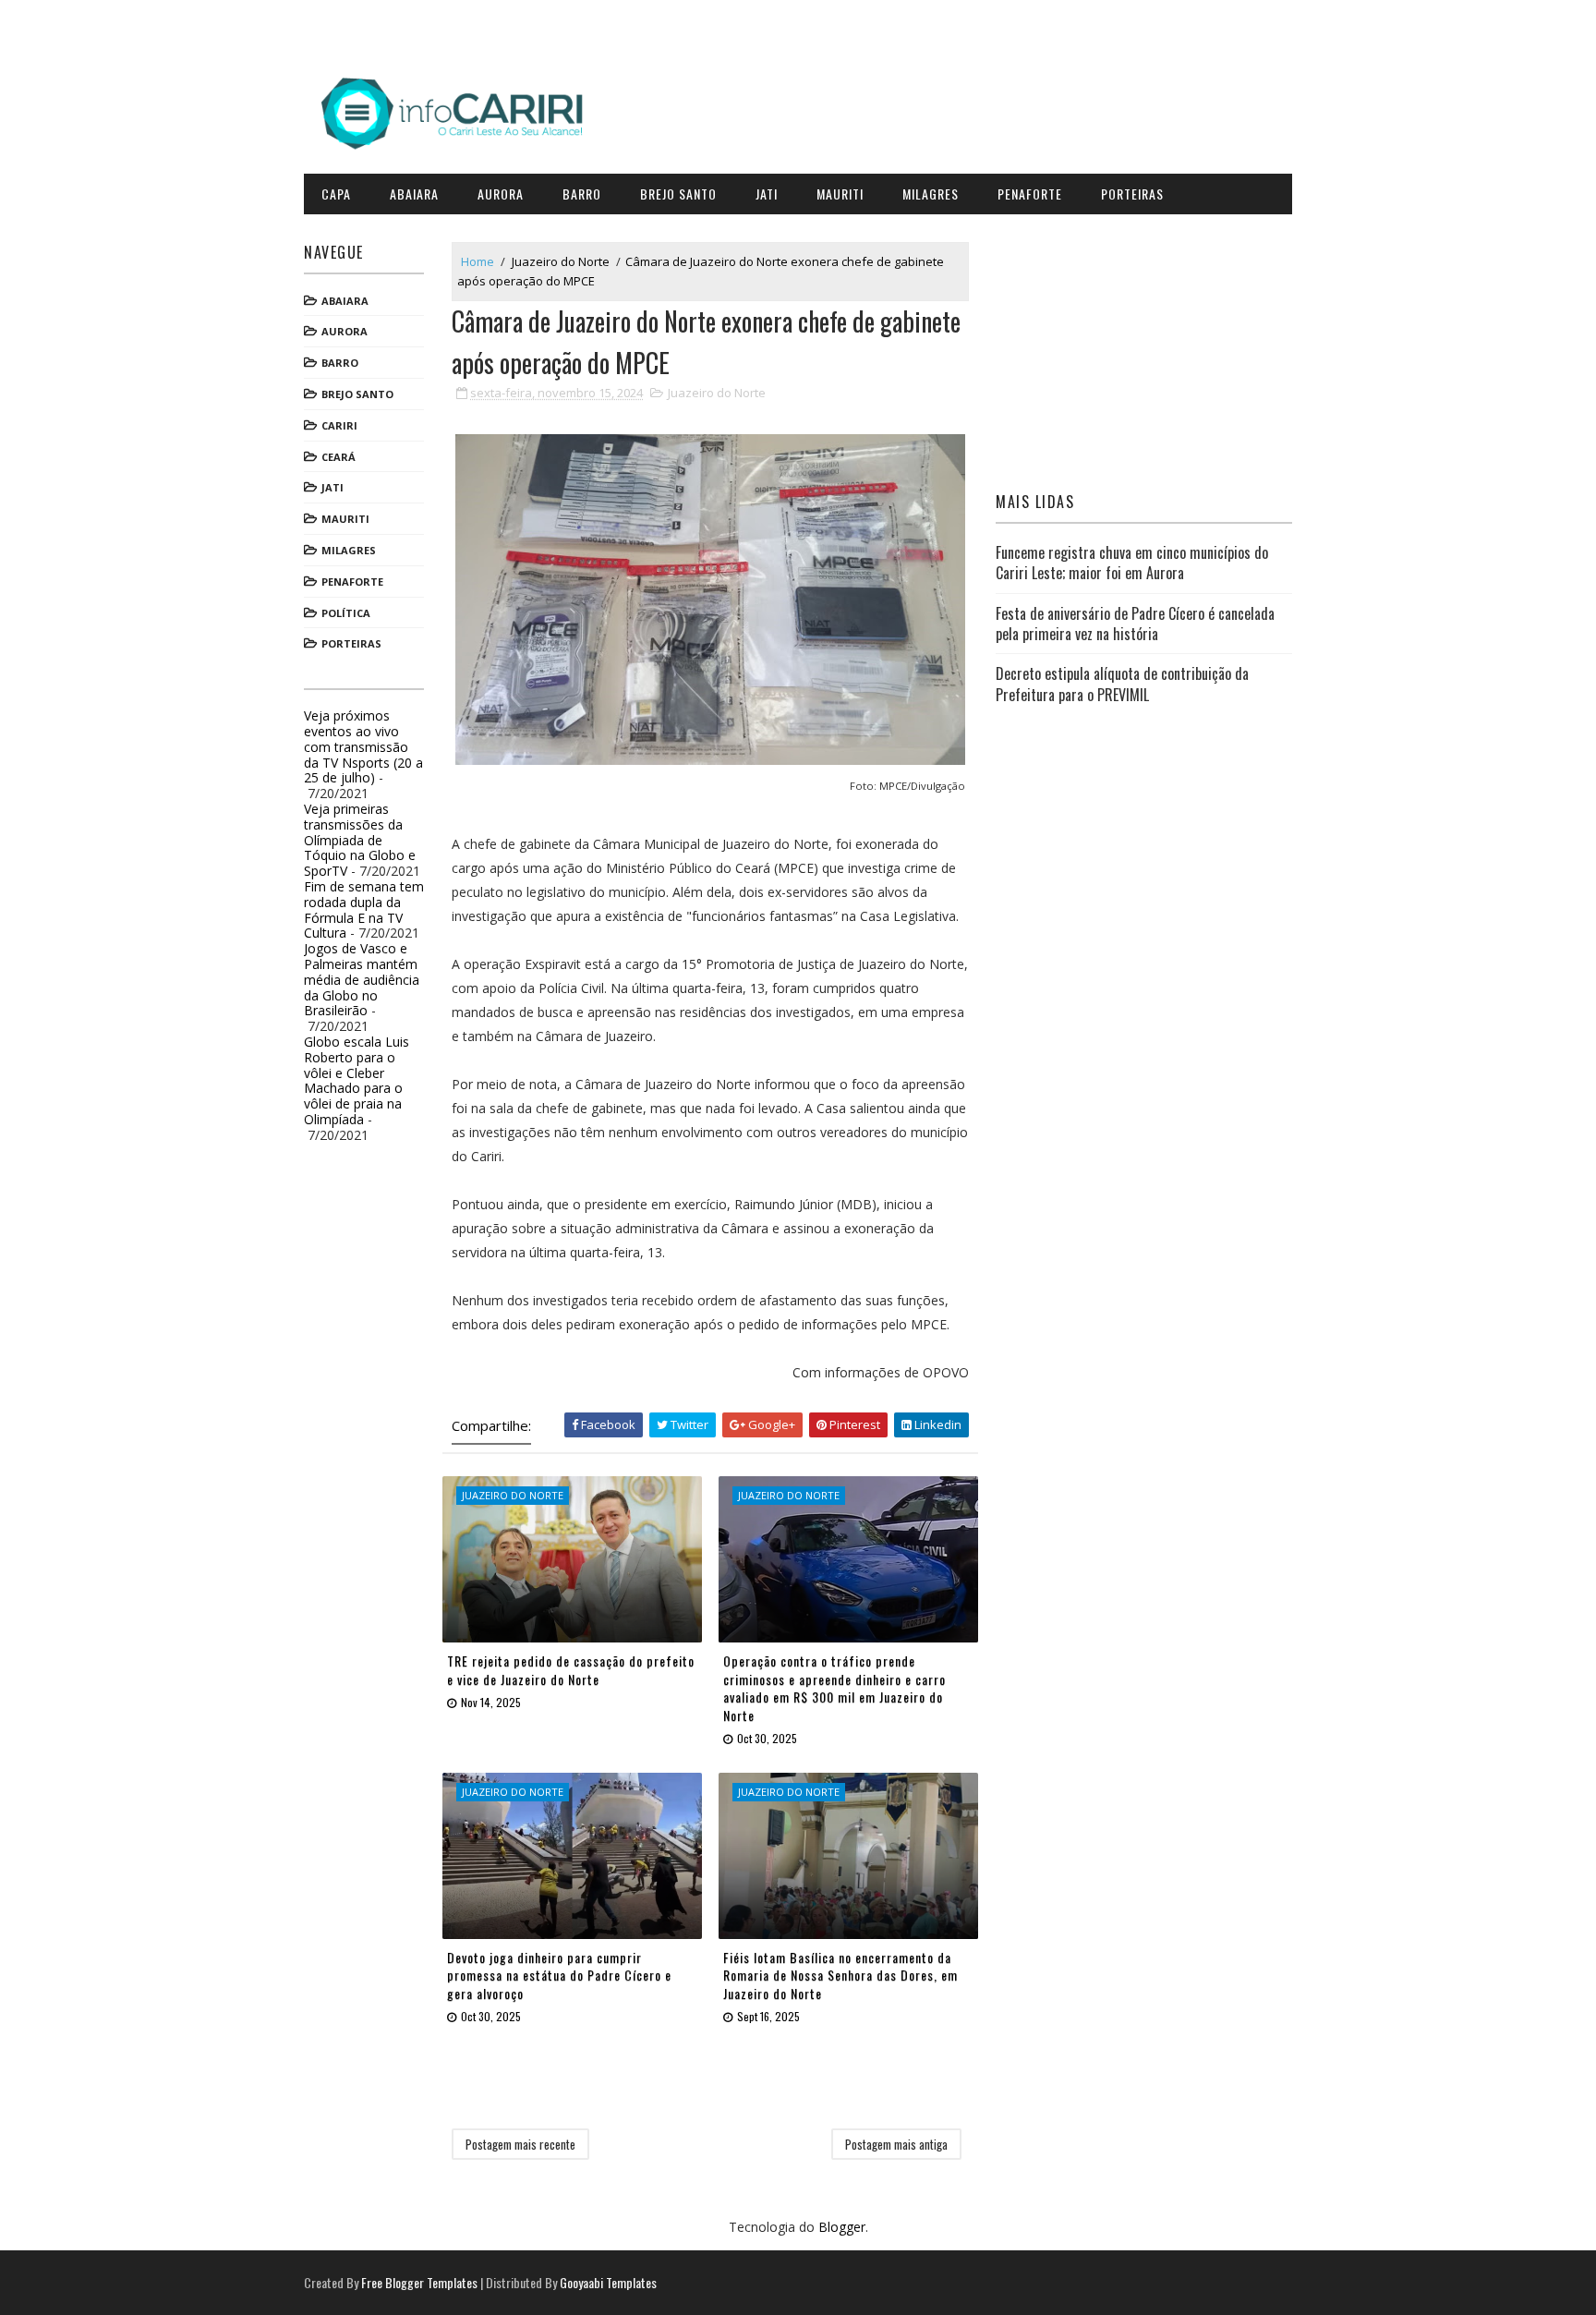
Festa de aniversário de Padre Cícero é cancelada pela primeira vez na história (1135, 624)
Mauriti (840, 194)
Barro (582, 194)
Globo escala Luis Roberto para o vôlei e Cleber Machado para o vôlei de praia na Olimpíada (357, 1080)
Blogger (842, 2227)
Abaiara (414, 194)
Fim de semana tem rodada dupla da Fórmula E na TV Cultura (364, 909)
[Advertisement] (1144, 348)
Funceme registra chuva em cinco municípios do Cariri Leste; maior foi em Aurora (1132, 563)
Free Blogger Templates (419, 2282)
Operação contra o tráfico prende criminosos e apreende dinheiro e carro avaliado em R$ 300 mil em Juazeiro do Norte (834, 1688)
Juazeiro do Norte (561, 261)
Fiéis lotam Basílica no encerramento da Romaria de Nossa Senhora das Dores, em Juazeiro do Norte (840, 1975)
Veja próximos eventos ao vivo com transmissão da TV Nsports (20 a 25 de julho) (363, 746)
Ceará (339, 457)
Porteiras (1132, 194)
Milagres (931, 194)
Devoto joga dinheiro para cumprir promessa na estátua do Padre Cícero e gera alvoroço (559, 1975)
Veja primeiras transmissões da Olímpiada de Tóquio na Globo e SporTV (360, 840)
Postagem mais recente (520, 2144)
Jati (767, 194)
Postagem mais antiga (896, 2144)
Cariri (339, 425)
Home (478, 261)
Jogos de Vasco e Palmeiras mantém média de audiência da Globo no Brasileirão (362, 979)
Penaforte (1030, 194)
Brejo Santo (678, 194)
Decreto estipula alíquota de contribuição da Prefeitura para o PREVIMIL (1122, 684)
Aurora (501, 194)
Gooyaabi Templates (608, 2282)
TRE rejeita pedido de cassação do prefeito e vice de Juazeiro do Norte (571, 1670)
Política (346, 613)
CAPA (336, 194)
